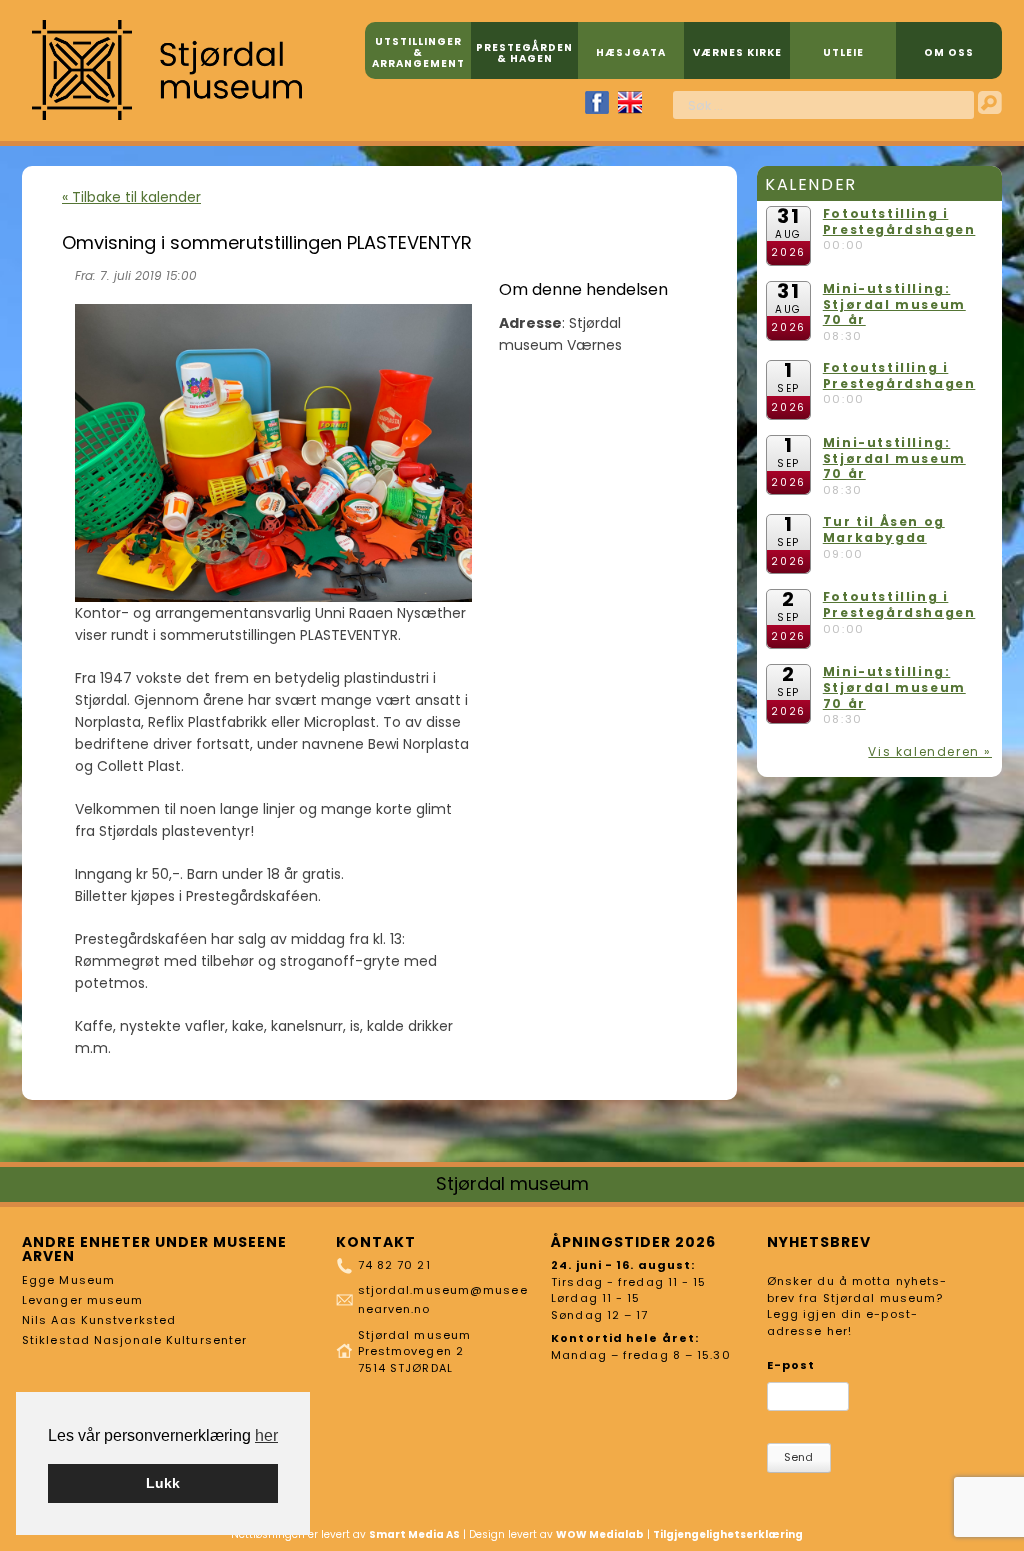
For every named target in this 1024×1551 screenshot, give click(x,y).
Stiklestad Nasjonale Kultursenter (134, 1340)
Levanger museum (83, 1300)
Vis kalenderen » (930, 751)
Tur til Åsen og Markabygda (884, 529)
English (630, 102)
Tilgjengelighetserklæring (728, 1534)
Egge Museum (68, 1280)
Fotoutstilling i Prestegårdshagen (899, 221)
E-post (791, 1365)
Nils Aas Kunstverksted (99, 1320)
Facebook (597, 102)
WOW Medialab (600, 1534)
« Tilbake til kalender (131, 197)
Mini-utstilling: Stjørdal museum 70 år (894, 304)
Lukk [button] (163, 1483)
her (266, 1435)
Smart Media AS (414, 1534)
